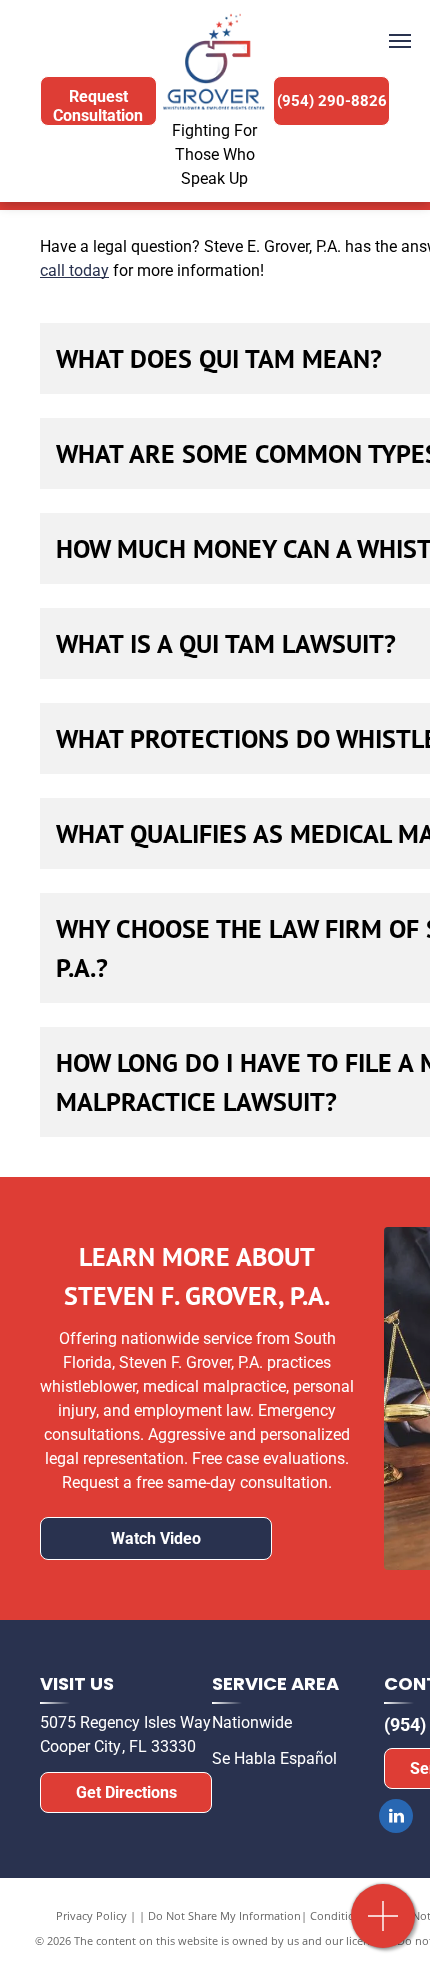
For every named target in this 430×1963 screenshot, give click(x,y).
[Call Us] (383, 1926)
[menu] (400, 41)
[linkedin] (396, 1818)
